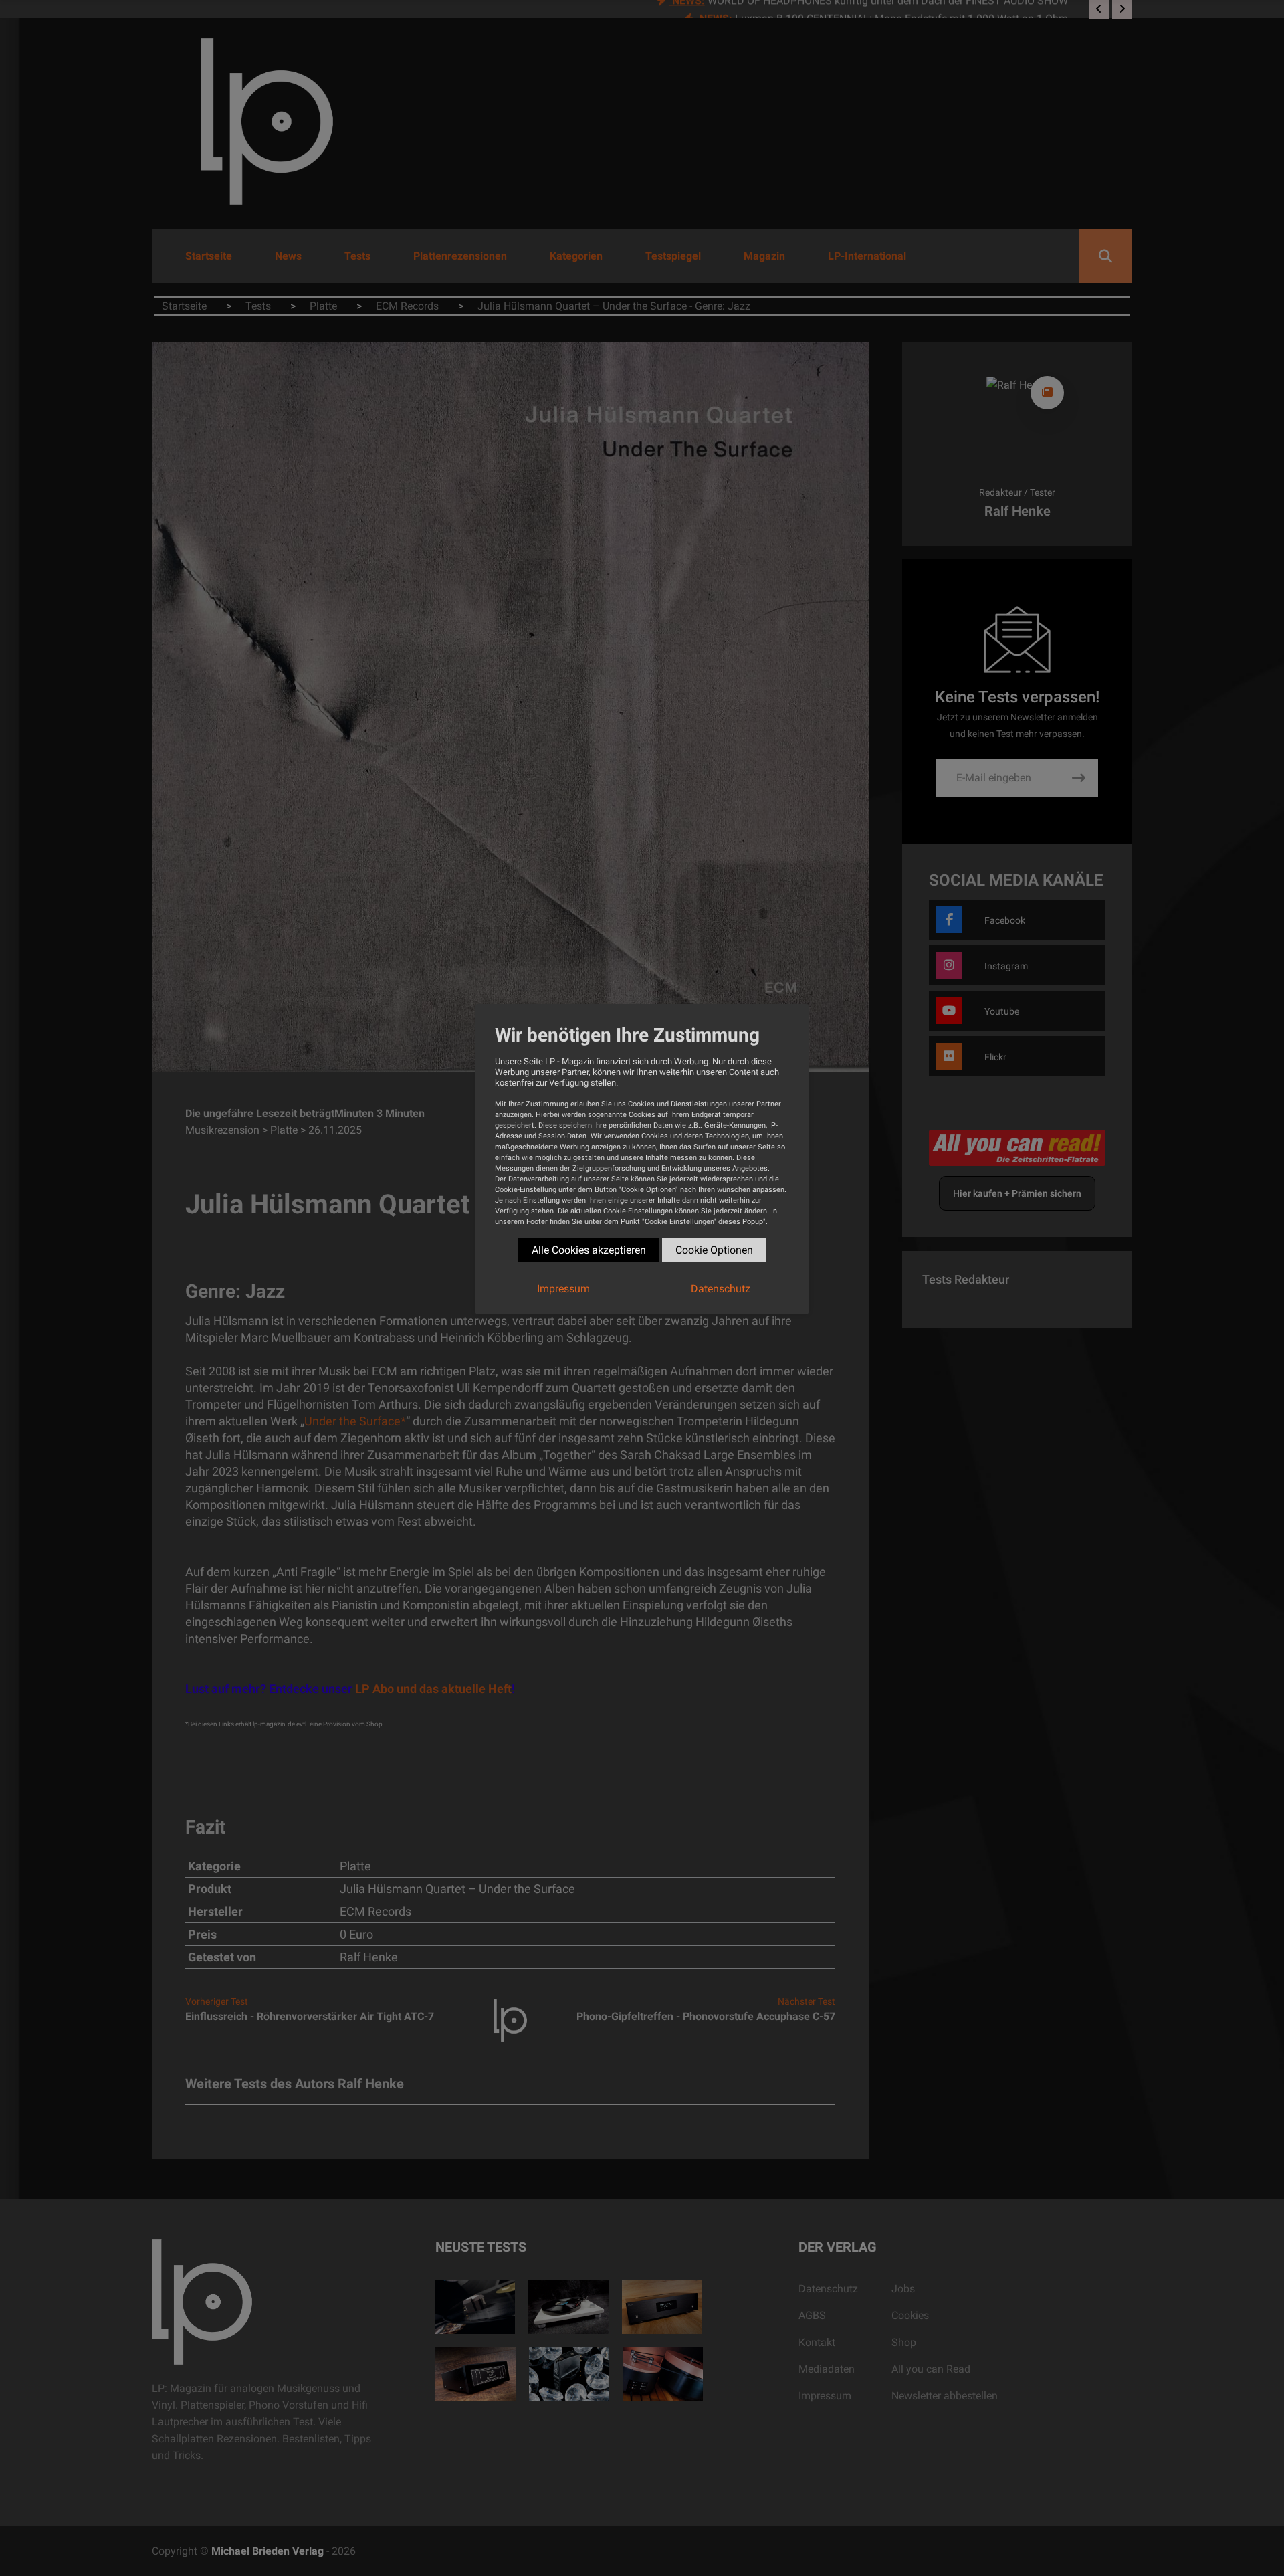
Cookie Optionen (714, 1250)
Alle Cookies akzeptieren (589, 1250)
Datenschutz (721, 1289)
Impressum (563, 1289)
